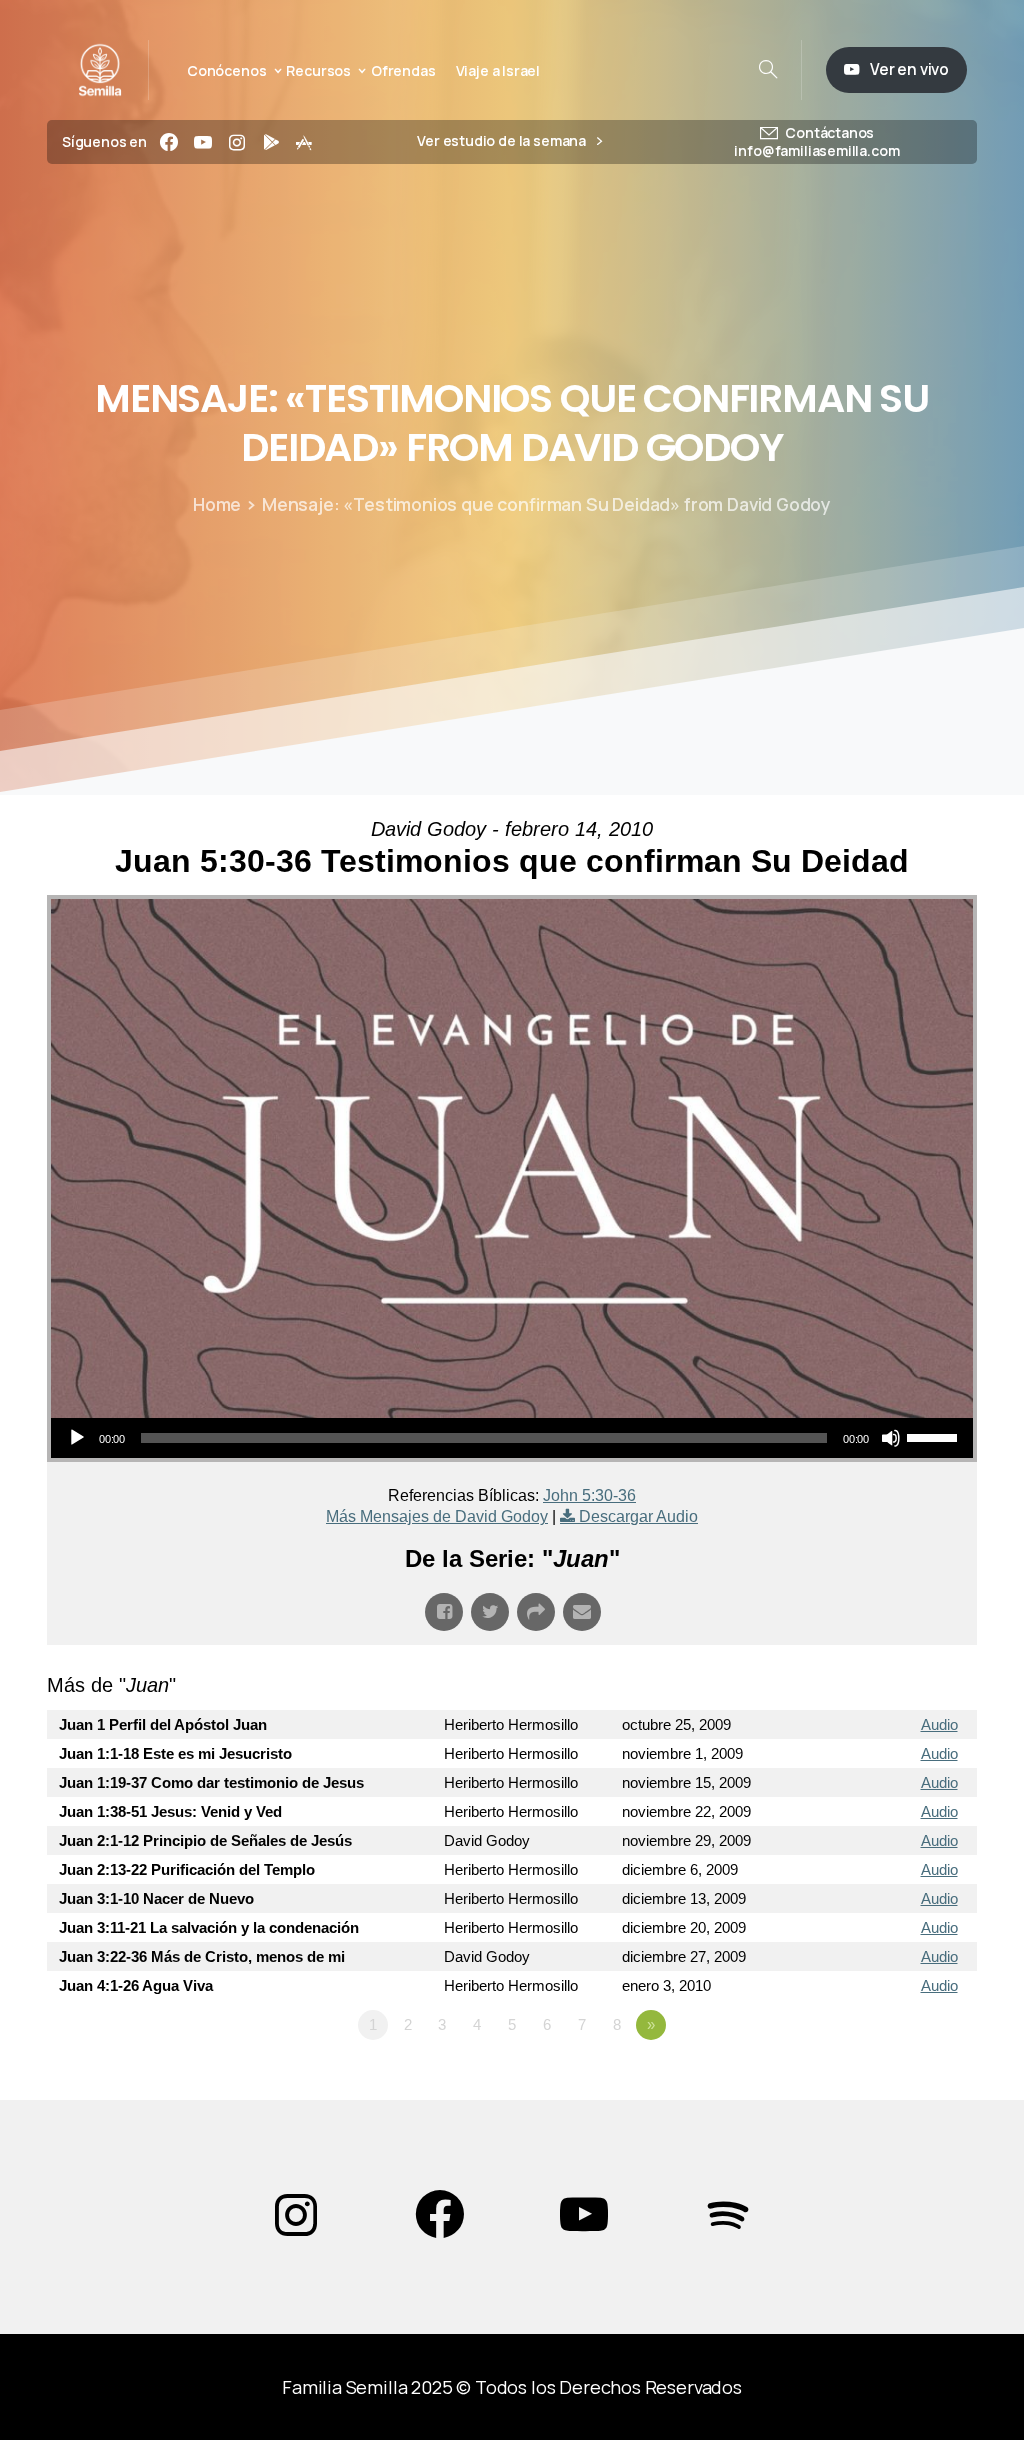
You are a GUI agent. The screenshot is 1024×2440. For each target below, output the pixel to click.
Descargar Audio (638, 1516)
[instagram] (237, 142)
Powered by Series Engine (903, 2080)
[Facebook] (169, 142)
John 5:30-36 (589, 1495)
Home (217, 504)
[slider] (935, 1436)
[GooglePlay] (271, 142)
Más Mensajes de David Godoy (437, 1516)
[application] (512, 1438)
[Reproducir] (77, 1438)
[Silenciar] (891, 1438)
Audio (939, 1724)
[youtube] (203, 142)
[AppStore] (304, 142)
